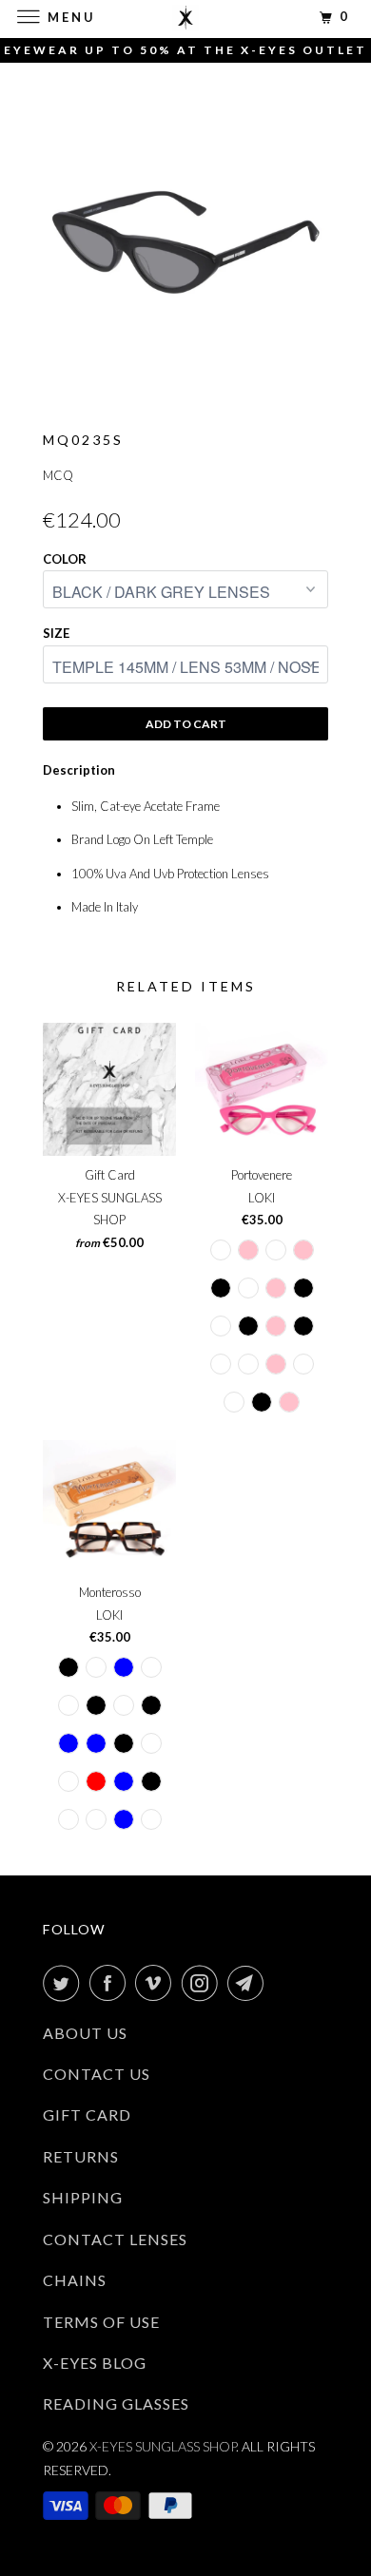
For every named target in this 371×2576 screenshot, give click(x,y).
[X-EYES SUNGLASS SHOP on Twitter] (65, 1983)
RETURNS (81, 2156)
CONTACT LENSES (115, 2239)
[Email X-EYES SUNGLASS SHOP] (249, 1983)
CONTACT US (97, 2074)
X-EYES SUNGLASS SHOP (163, 2446)
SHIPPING (83, 2197)
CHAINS (75, 2280)
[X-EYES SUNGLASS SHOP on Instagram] (204, 1983)
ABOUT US (85, 2033)
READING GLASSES (116, 2403)
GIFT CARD (87, 2115)
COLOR (65, 559)
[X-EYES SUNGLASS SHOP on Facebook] (111, 1983)
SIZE (56, 633)
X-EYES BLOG (95, 2363)
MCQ (58, 475)
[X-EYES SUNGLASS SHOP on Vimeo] (157, 1983)
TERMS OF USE (101, 2322)
